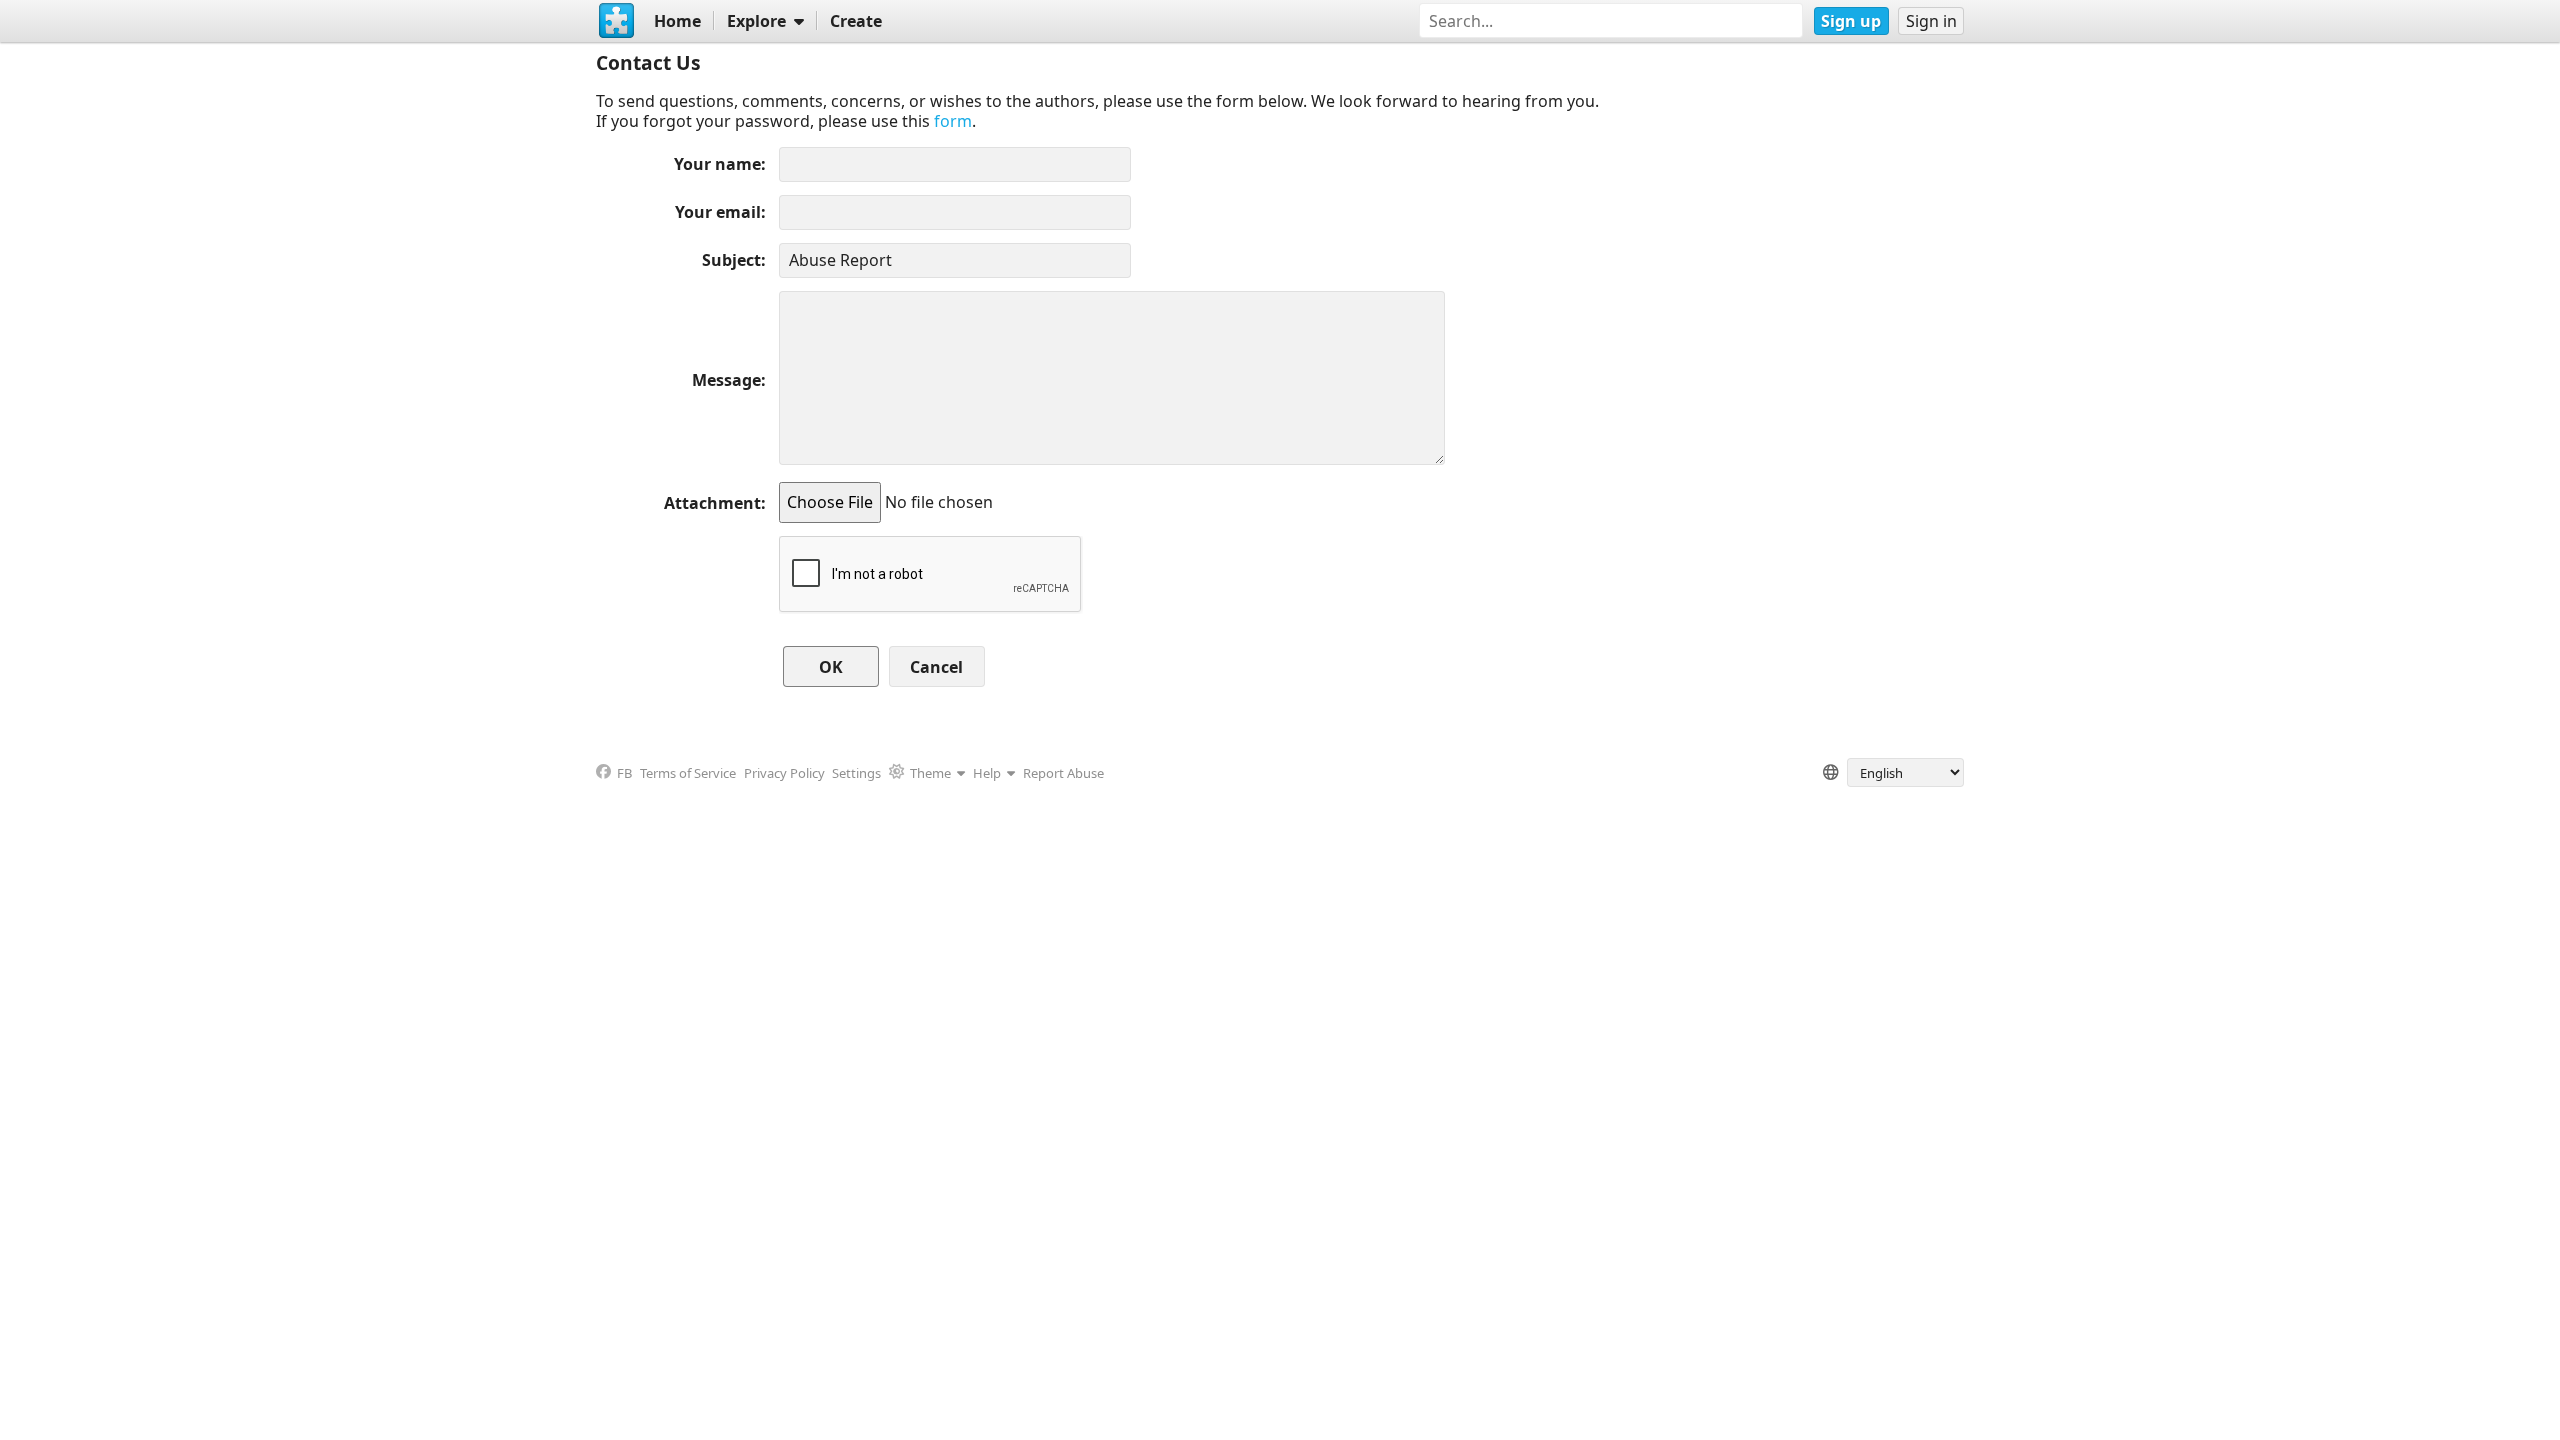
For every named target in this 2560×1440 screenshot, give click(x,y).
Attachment (712, 503)
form (953, 121)
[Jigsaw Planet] (617, 21)
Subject (731, 260)
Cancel (936, 667)
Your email (718, 212)
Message (726, 380)
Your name (717, 164)
